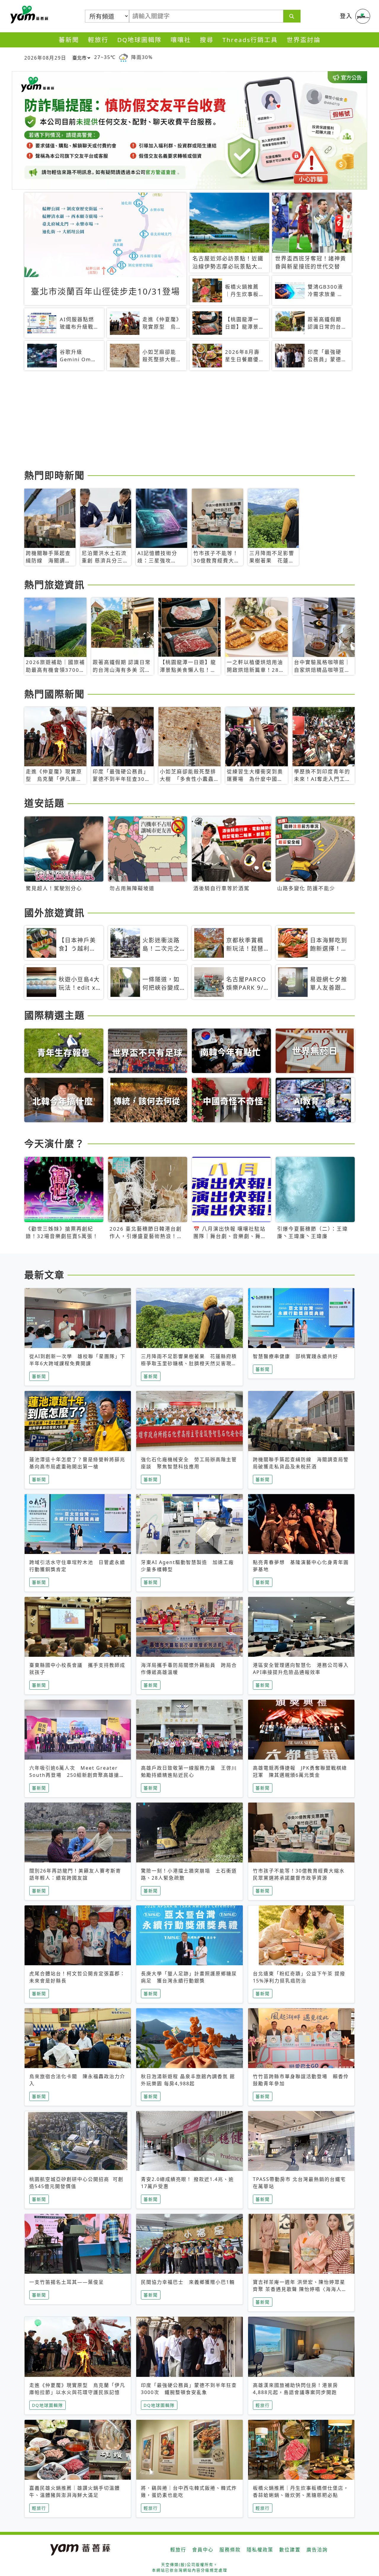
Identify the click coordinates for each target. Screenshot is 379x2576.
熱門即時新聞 (54, 475)
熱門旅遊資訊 (54, 585)
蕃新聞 (69, 40)
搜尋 (207, 40)
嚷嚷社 (181, 40)
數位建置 (290, 2550)
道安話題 (44, 803)
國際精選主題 (54, 1015)
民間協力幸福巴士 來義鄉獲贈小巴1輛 (188, 2282)
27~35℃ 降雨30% (123, 57)
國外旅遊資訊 (54, 913)
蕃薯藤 (28, 15)
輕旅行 (98, 40)
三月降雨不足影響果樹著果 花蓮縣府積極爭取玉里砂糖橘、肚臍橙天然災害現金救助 (189, 1363)
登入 (346, 16)
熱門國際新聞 (54, 694)
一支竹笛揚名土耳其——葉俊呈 (67, 2282)
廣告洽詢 (317, 2550)
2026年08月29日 (45, 58)
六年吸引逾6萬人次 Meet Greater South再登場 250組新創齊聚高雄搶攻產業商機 (77, 1775)
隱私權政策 (260, 2550)
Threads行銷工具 (250, 40)
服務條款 (230, 2550)
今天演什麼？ (54, 1143)
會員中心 (203, 2550)
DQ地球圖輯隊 (139, 40)
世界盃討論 (304, 40)
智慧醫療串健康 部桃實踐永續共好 (296, 1356)
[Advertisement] (189, 421)
